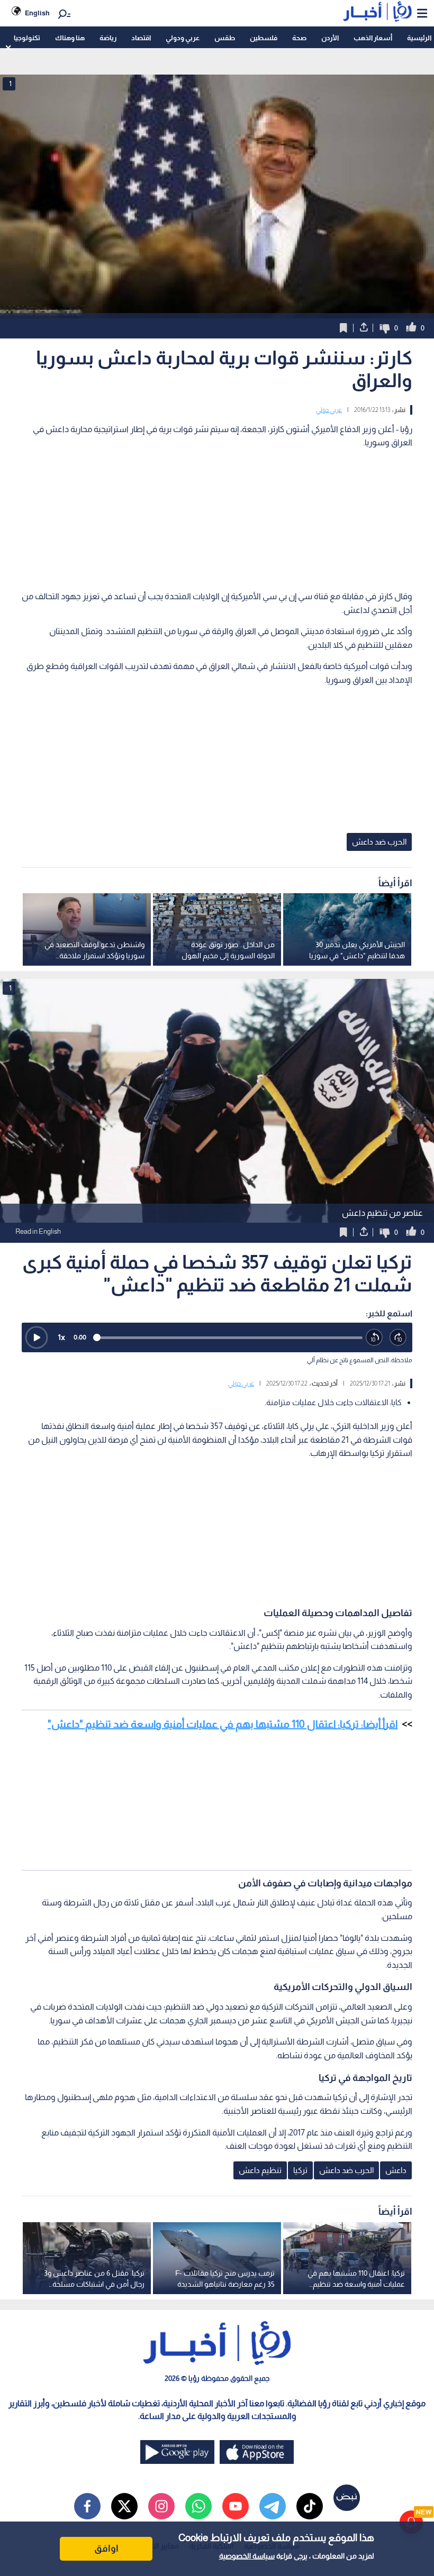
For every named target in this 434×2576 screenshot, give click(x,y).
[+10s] (398, 1338)
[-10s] (374, 1338)
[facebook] (87, 2506)
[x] (124, 2506)
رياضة (108, 38)
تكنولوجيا (27, 38)
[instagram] (161, 2506)
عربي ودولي (183, 38)
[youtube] (236, 2506)
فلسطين (264, 38)
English (37, 13)
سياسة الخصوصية (247, 2556)
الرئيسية (419, 38)
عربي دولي (329, 410)
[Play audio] (37, 1337)
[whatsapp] (198, 2506)
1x (61, 1337)
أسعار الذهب (373, 38)
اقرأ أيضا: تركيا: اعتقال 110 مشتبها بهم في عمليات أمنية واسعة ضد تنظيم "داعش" (223, 1724)
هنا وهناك (70, 38)
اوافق (106, 2549)
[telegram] (273, 2506)
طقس (225, 38)
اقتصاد (141, 38)
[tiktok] (310, 2506)
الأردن (330, 38)
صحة (299, 38)
